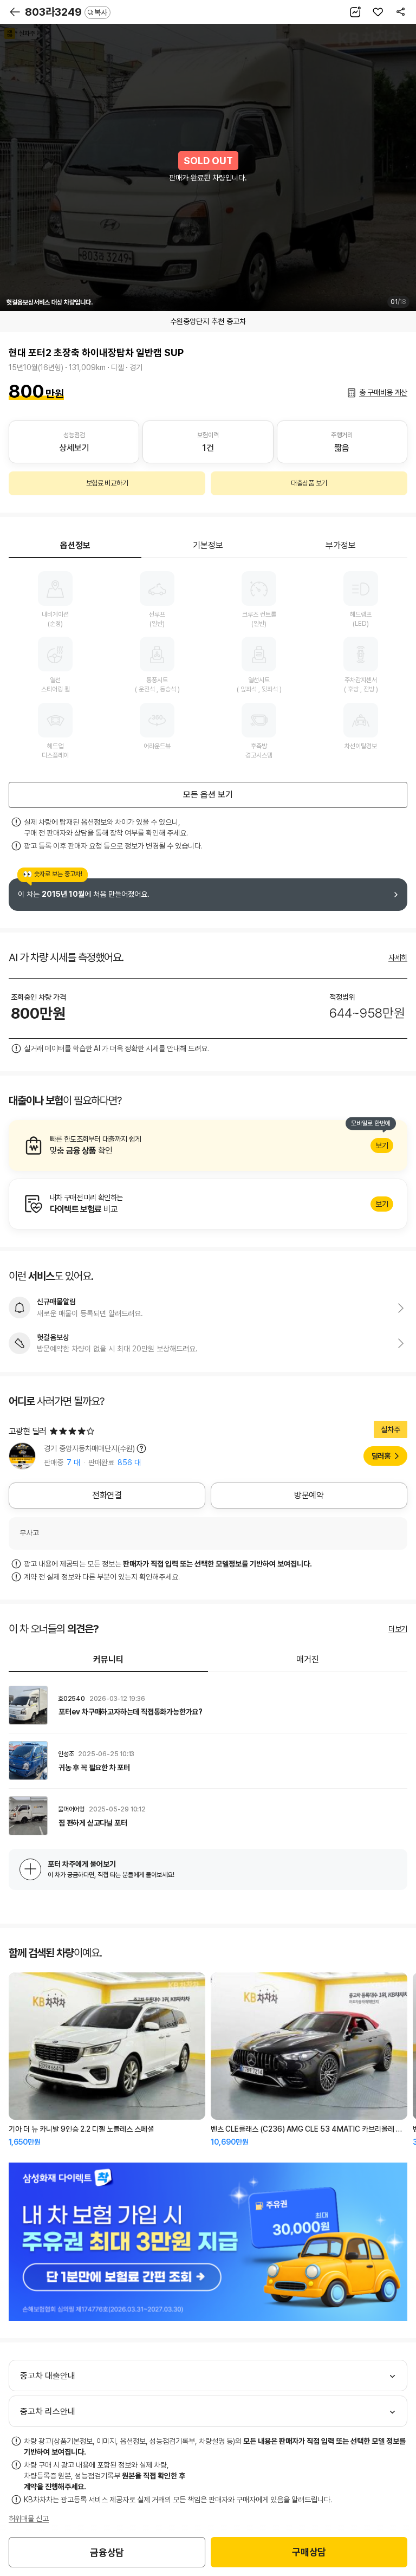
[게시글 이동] (208, 1705)
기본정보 (208, 545)
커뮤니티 (108, 1659)
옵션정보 (75, 545)
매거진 (308, 1659)
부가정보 (341, 545)
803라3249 (66, 12)
